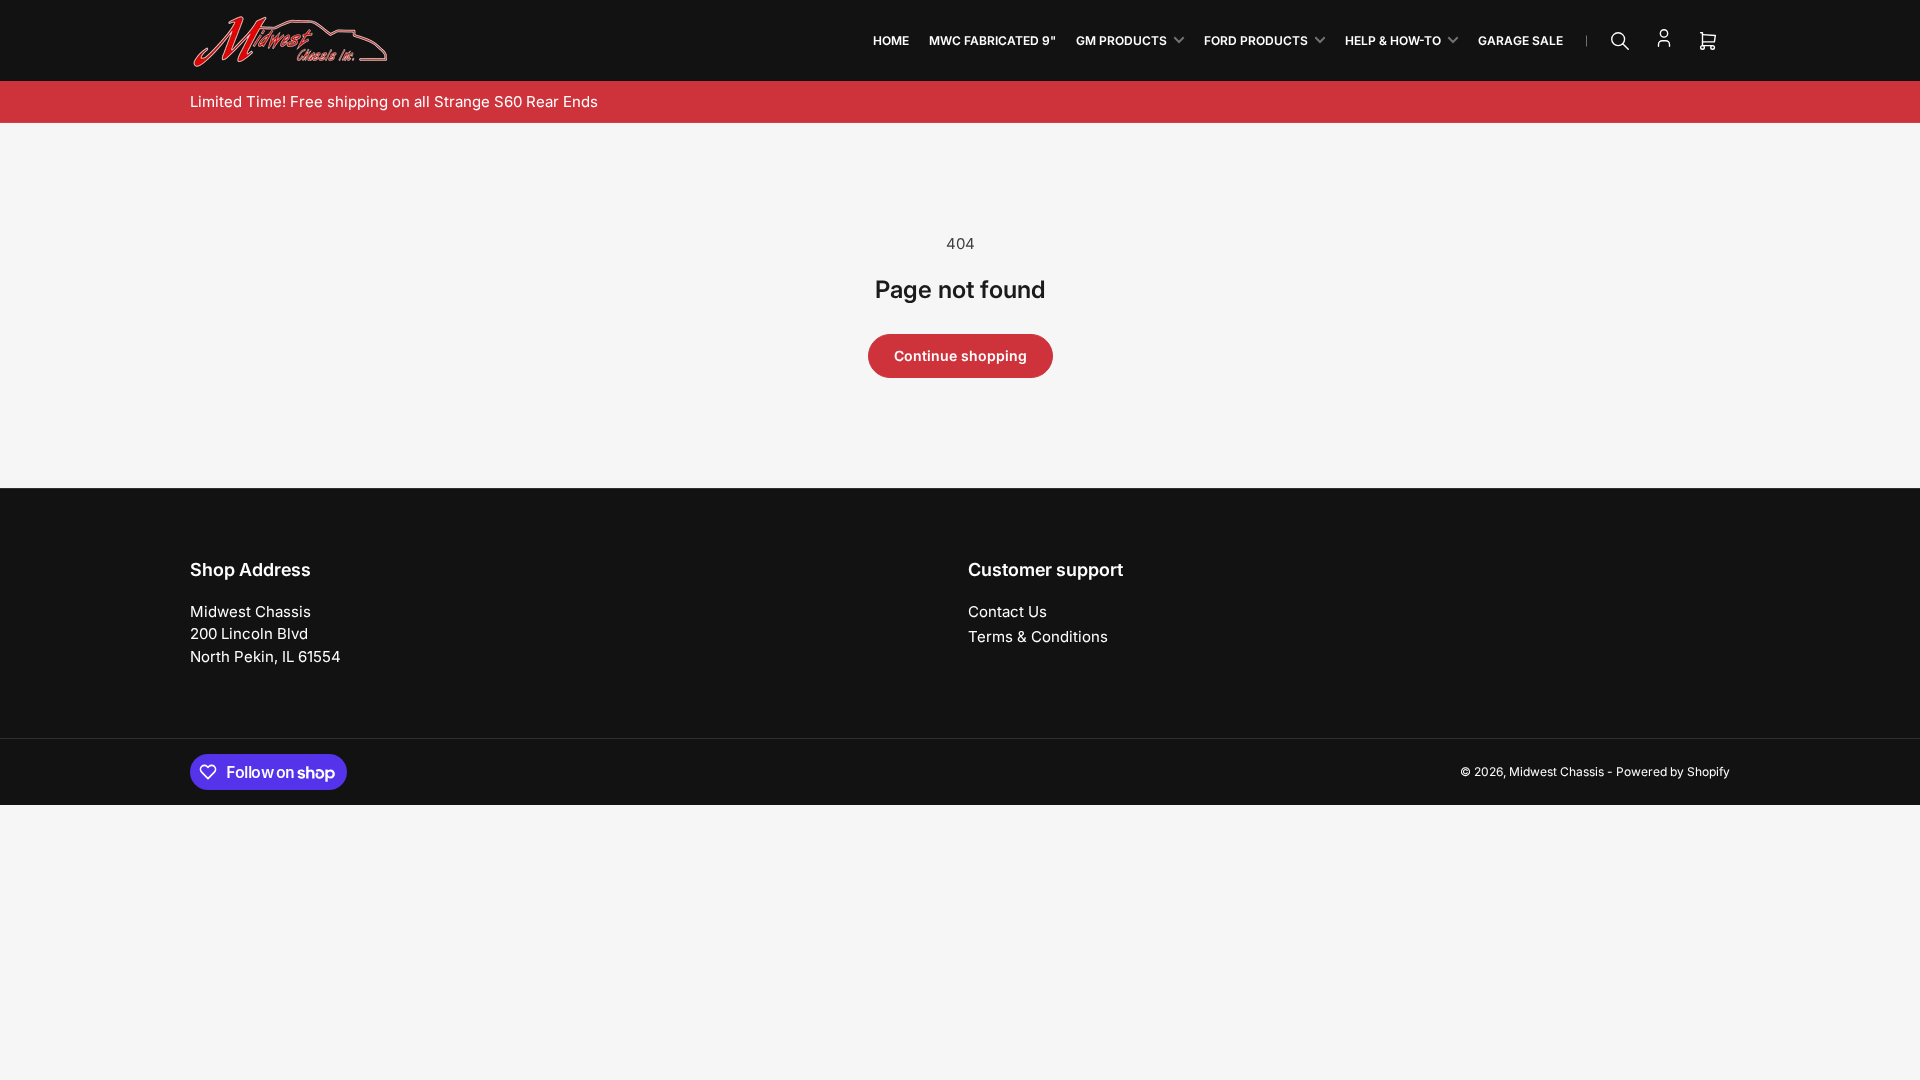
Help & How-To (1393, 40)
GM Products (1121, 40)
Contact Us (1007, 611)
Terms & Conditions (1038, 636)
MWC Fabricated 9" (992, 40)
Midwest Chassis (1556, 771)
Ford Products (1256, 40)
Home (891, 40)
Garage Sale (1520, 40)
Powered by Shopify (1673, 771)
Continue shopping (960, 355)
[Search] (1620, 41)
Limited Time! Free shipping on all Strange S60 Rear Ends (394, 101)
